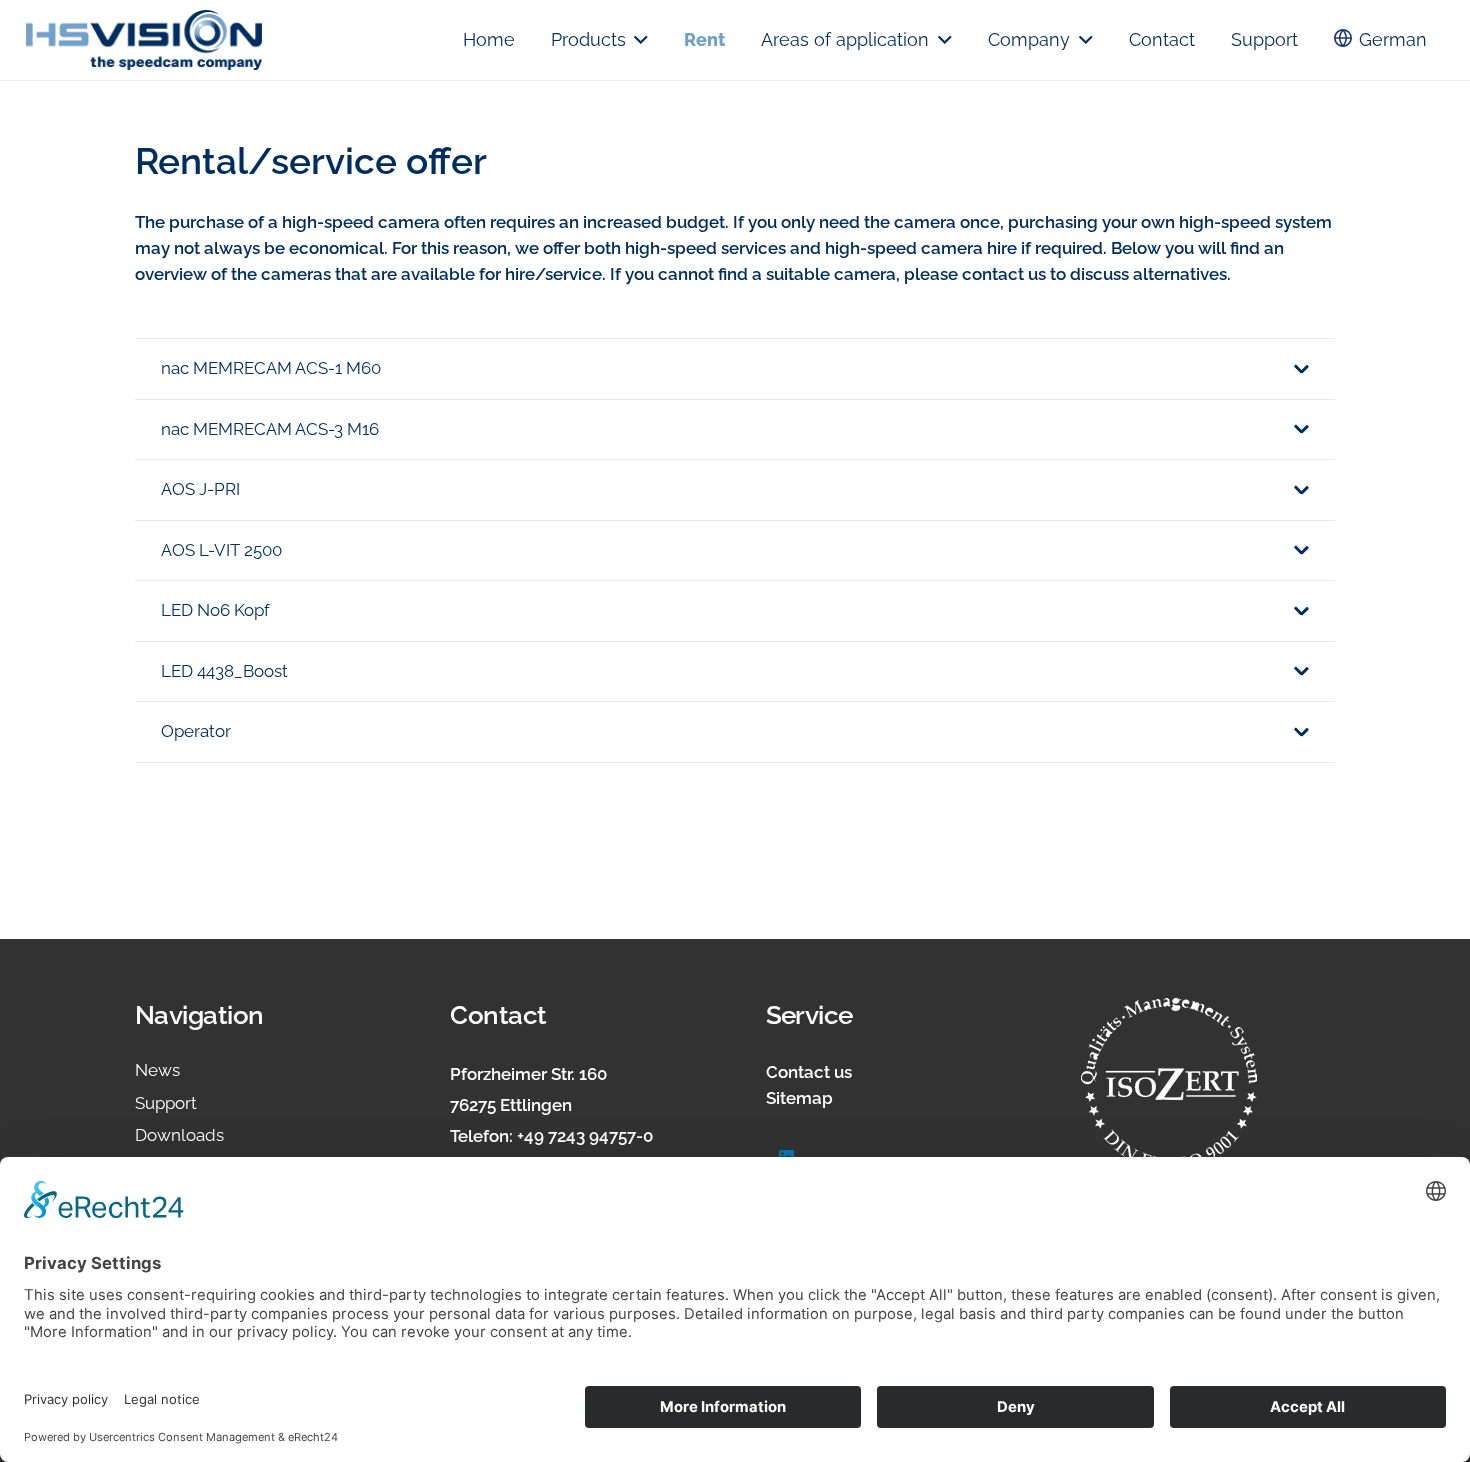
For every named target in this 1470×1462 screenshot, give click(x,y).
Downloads (179, 1135)
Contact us (809, 1072)
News (157, 1070)
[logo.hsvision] (144, 40)
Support (166, 1103)
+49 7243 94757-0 (585, 1136)
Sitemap (799, 1098)
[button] (637, 40)
